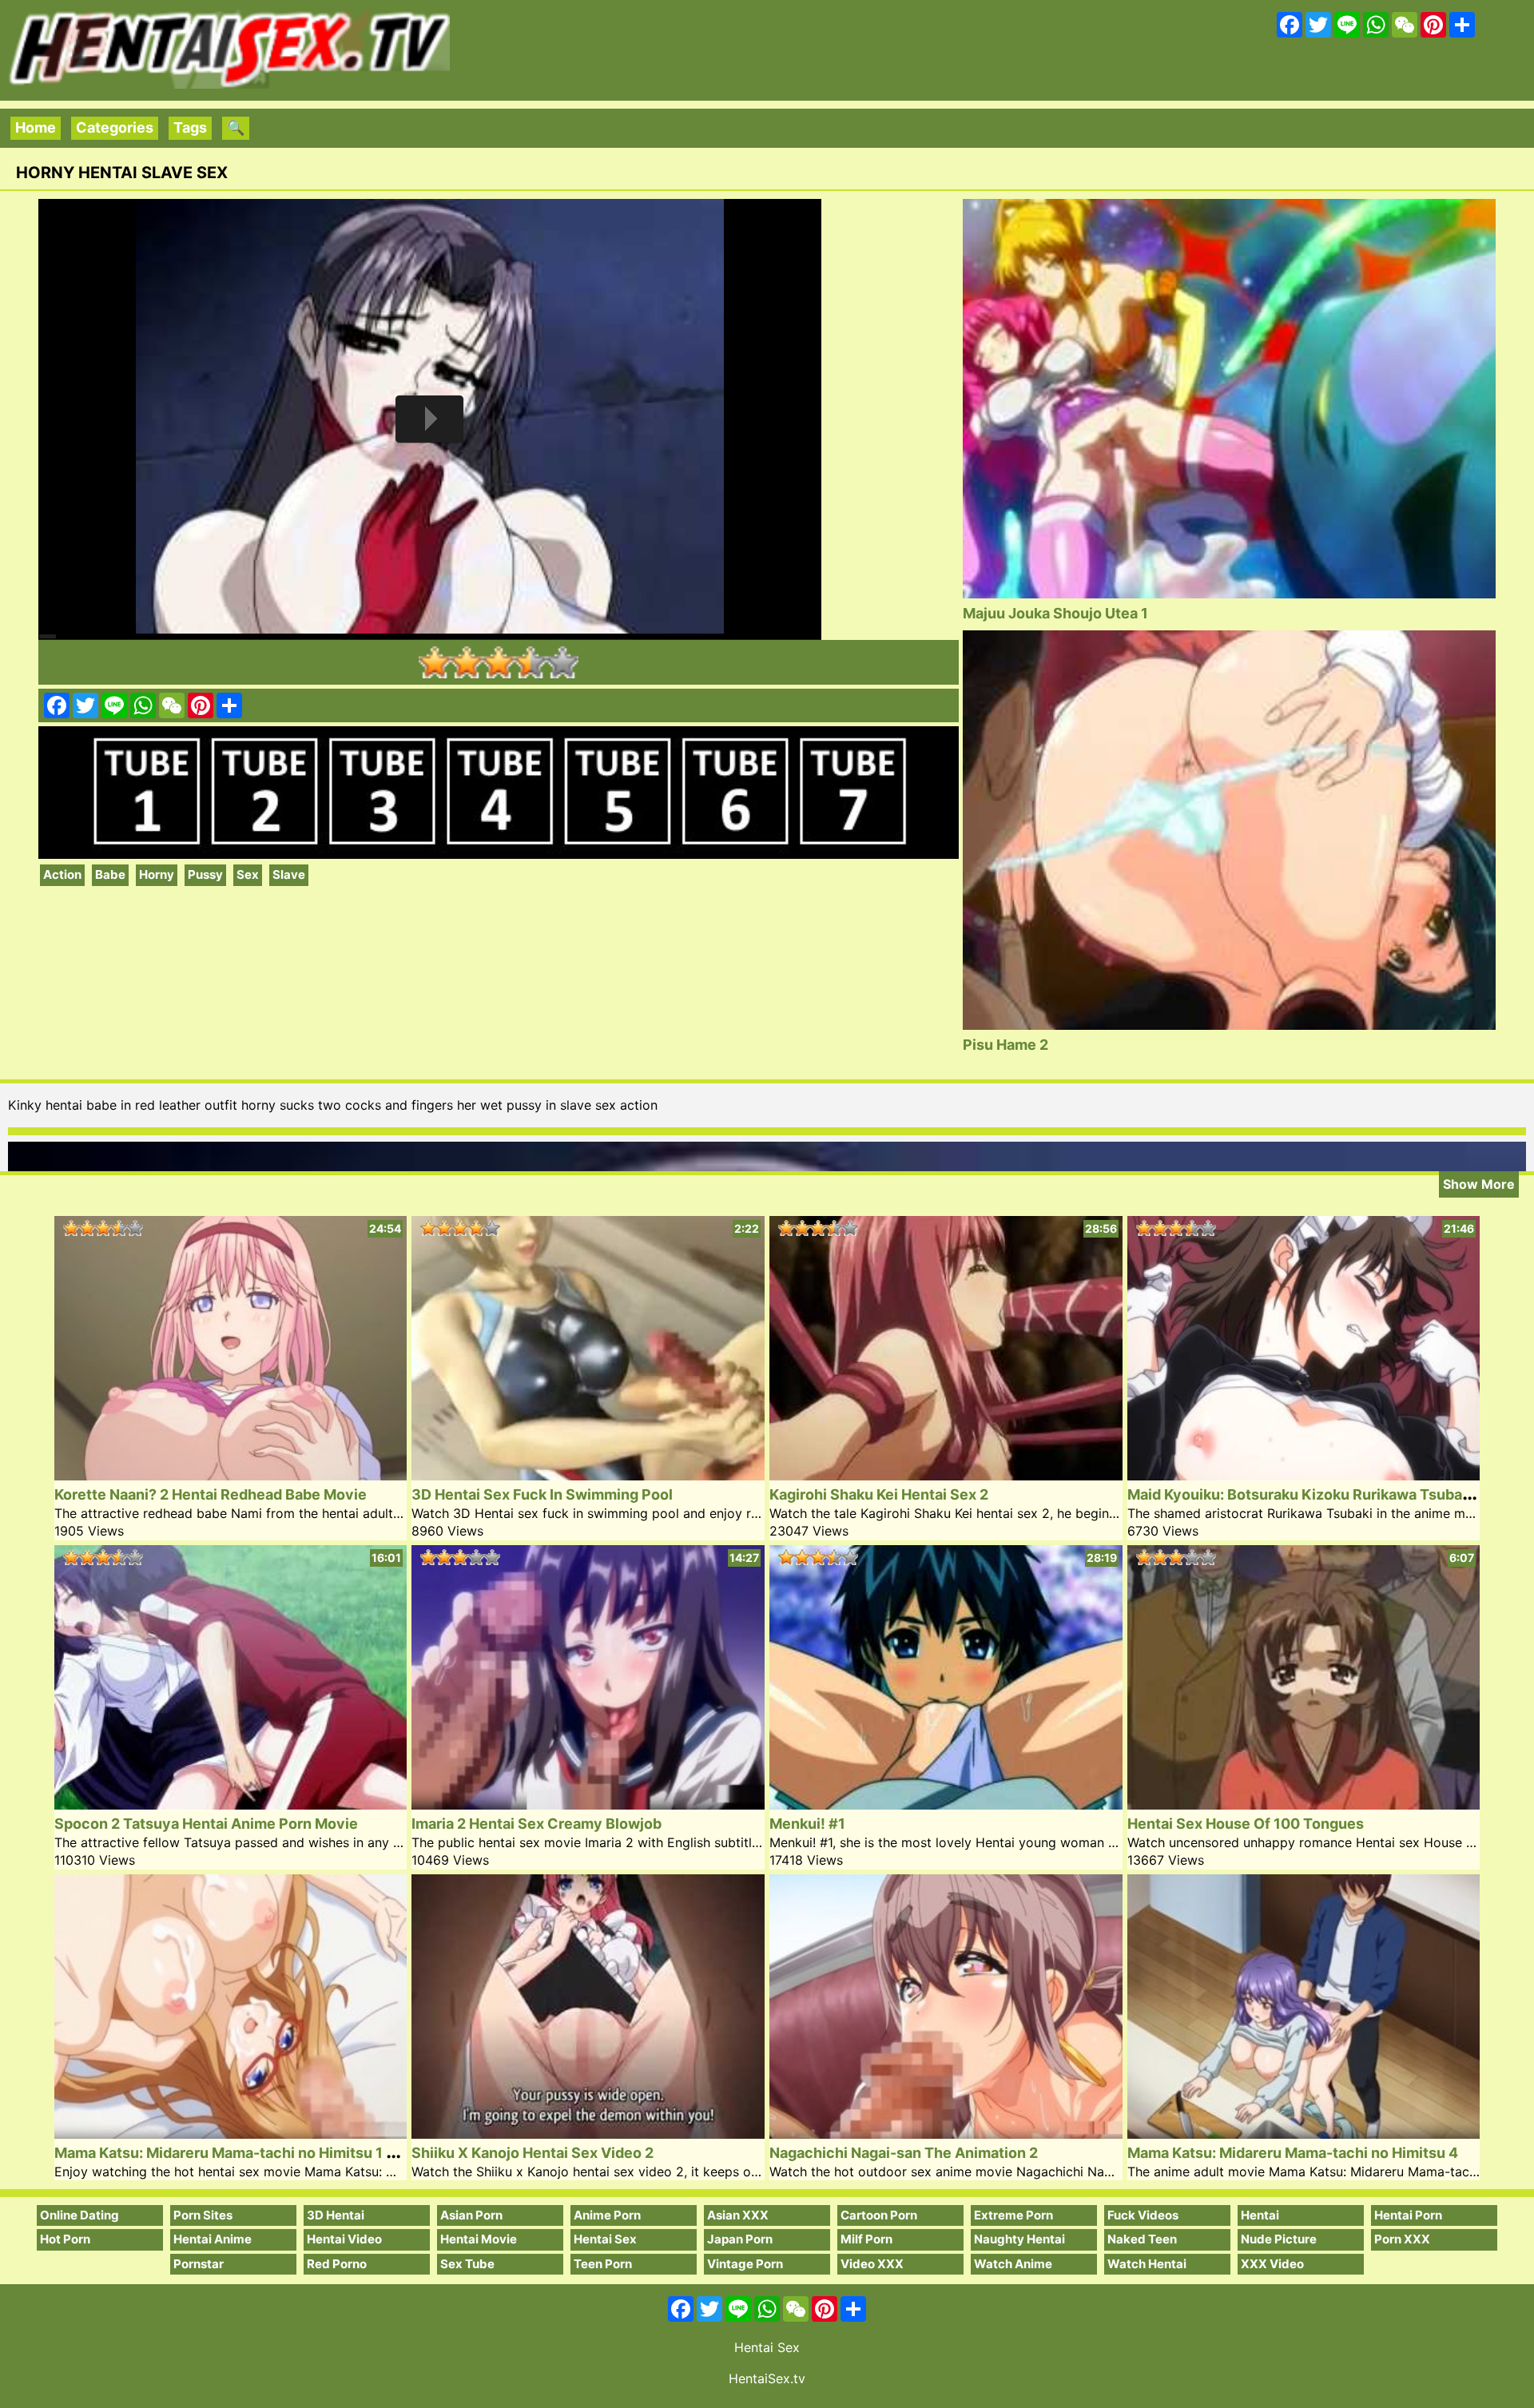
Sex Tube (467, 2264)
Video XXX (872, 2264)
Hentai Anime (213, 2239)
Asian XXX (738, 2215)
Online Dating (79, 2215)
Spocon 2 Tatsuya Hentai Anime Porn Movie (206, 1824)
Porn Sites (203, 2215)
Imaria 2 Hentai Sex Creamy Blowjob (537, 1824)
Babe (110, 874)
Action (62, 874)
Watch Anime (1013, 2264)
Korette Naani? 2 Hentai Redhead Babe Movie (211, 1494)
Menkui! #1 (807, 1824)
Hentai (1260, 2215)
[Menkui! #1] (946, 1804)
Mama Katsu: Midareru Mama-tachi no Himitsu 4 (1293, 2153)
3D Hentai (336, 2215)
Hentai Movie (479, 2239)
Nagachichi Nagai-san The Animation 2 (904, 2153)
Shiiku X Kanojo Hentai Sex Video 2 (533, 2153)
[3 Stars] (499, 662)
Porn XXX (1402, 2239)
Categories (115, 127)
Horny (157, 874)
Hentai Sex (605, 2239)
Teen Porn (603, 2264)
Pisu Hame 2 (1005, 1045)
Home (36, 127)
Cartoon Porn (879, 2215)
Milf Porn (866, 2239)
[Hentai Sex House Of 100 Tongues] (1304, 1804)
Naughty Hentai (1019, 2239)
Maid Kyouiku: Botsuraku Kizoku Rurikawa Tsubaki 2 (1307, 1494)
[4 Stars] (531, 662)
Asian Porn (471, 2215)
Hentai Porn (1408, 2215)
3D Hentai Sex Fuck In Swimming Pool (542, 1494)
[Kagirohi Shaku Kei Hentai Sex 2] (946, 1475)
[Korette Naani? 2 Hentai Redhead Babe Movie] (231, 1475)
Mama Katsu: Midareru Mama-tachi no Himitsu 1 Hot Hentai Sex (272, 2153)
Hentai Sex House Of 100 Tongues (1246, 1824)
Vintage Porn (745, 2264)
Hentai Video (344, 2239)
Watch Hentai (1147, 2264)
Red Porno (337, 2264)
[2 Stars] (467, 662)
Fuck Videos (1143, 2215)
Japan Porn (740, 2239)
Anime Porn (607, 2215)
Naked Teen (1142, 2239)
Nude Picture (1279, 2239)
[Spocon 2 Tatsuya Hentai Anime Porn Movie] (231, 1804)
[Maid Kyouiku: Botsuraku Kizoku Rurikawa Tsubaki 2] (1304, 1475)
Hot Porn (65, 2239)
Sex (248, 874)
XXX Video (1272, 2264)
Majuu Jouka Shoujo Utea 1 (1055, 613)
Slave (289, 874)
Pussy (205, 874)
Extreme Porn (1013, 2215)
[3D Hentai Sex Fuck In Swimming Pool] (588, 1475)
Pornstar (199, 2264)
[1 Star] (435, 662)
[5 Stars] (562, 662)
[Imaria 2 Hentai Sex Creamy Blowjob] (588, 1804)
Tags (190, 127)
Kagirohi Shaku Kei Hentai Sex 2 (879, 1494)
